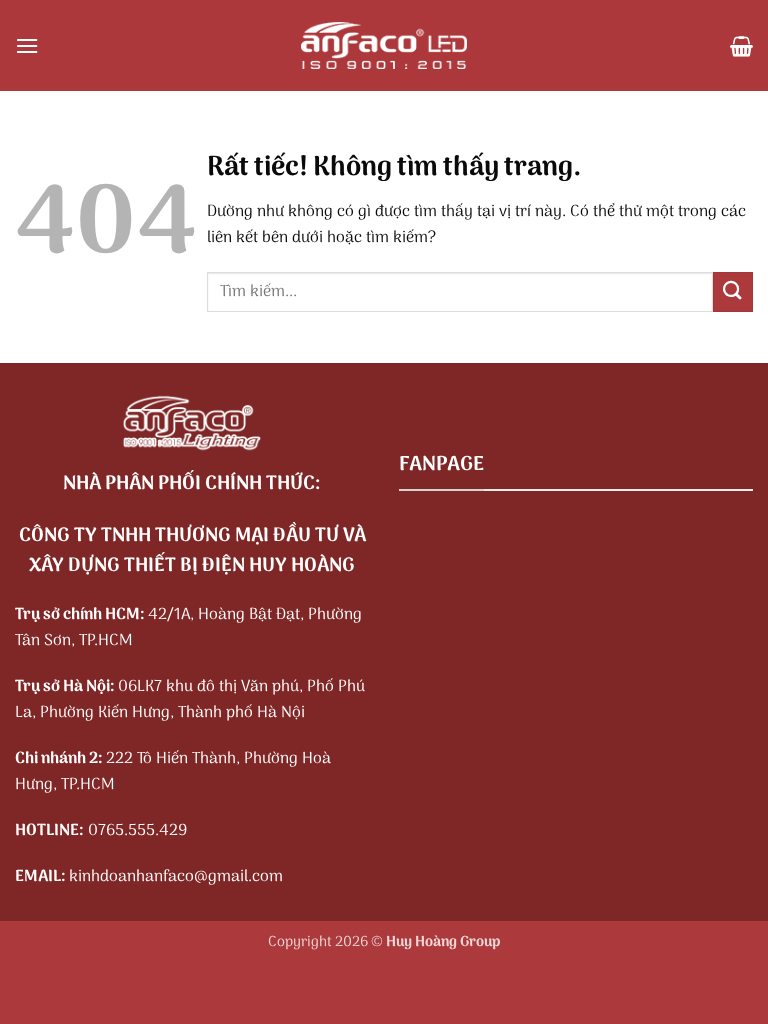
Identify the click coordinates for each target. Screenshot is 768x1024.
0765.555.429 (137, 831)
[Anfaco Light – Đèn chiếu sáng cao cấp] (384, 45)
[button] (27, 45)
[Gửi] (733, 291)
